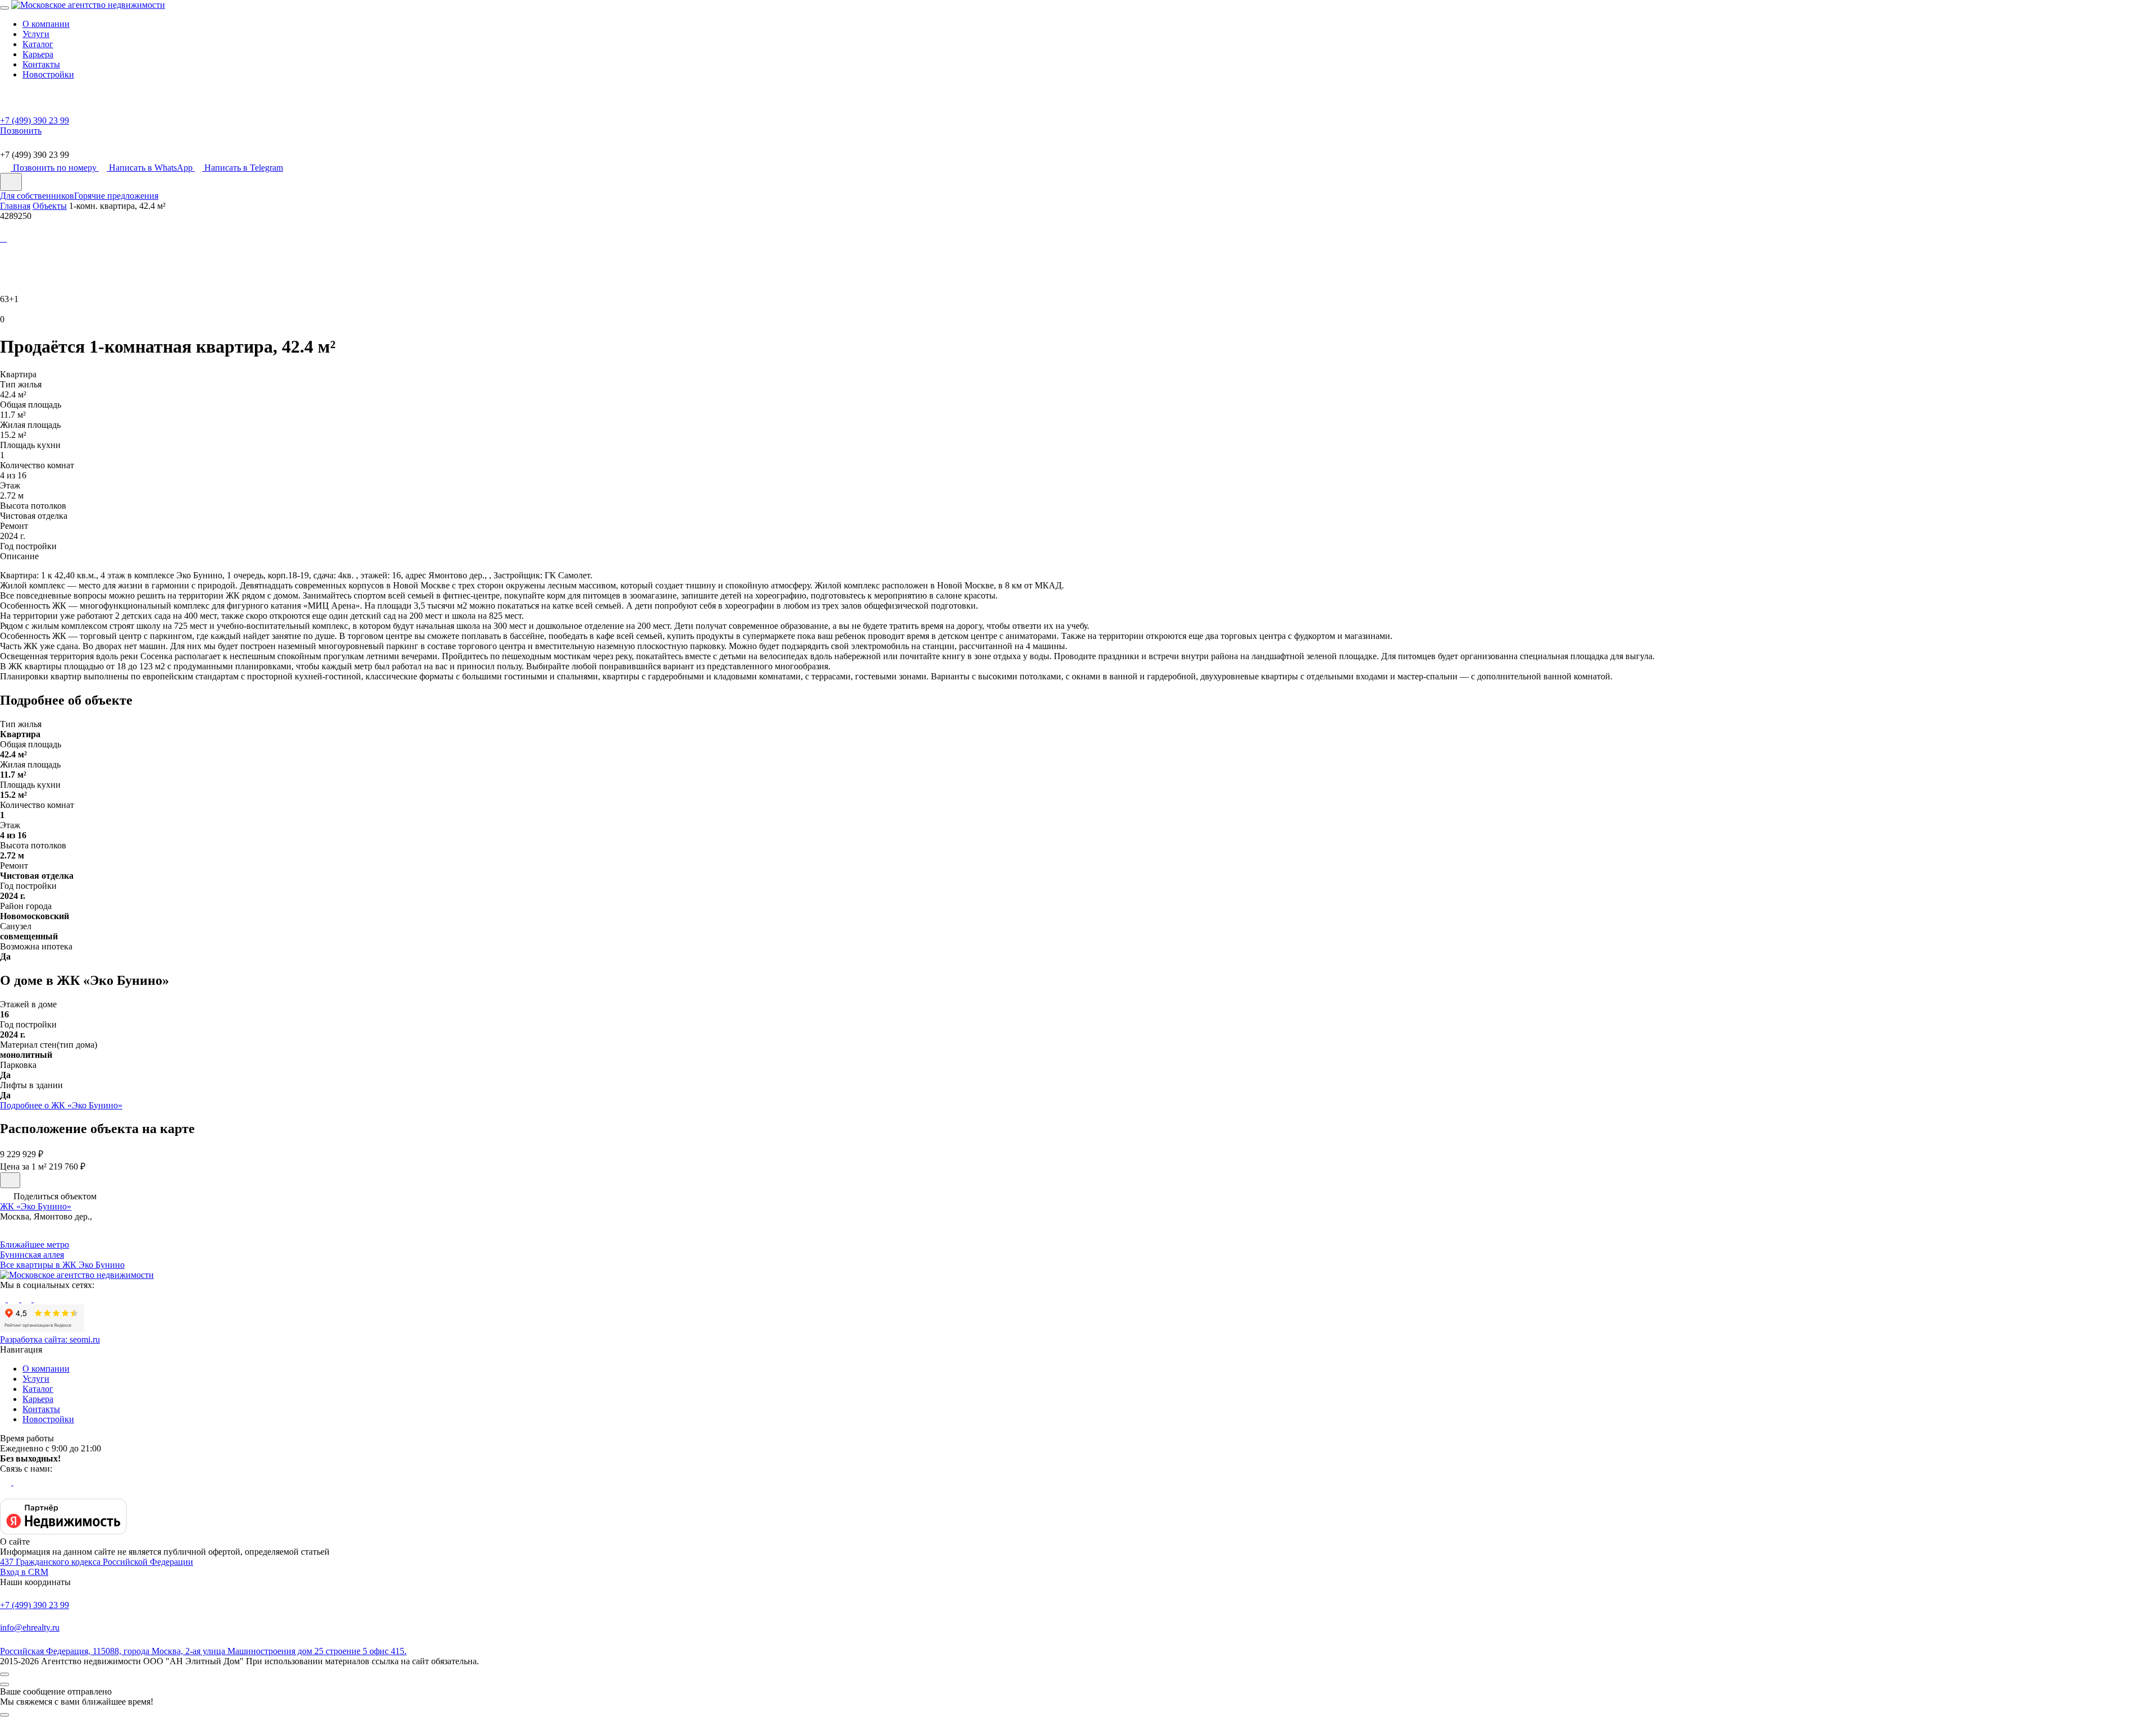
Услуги (36, 34)
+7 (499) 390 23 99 (35, 1605)
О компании (46, 24)
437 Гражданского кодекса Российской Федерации (97, 1562)
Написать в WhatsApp (152, 168)
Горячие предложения (116, 196)
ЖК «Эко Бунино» (36, 1206)
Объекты (50, 206)
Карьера (38, 54)
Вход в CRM (24, 1572)
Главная (15, 206)
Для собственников (37, 196)
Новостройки (48, 74)
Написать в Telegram (244, 168)
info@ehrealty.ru (30, 1627)
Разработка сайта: (50, 1339)
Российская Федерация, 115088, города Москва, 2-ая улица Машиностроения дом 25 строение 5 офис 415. (203, 1651)
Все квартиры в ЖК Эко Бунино (62, 1265)
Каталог (38, 44)
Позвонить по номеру (56, 168)
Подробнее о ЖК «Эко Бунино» (61, 1105)
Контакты (41, 64)
